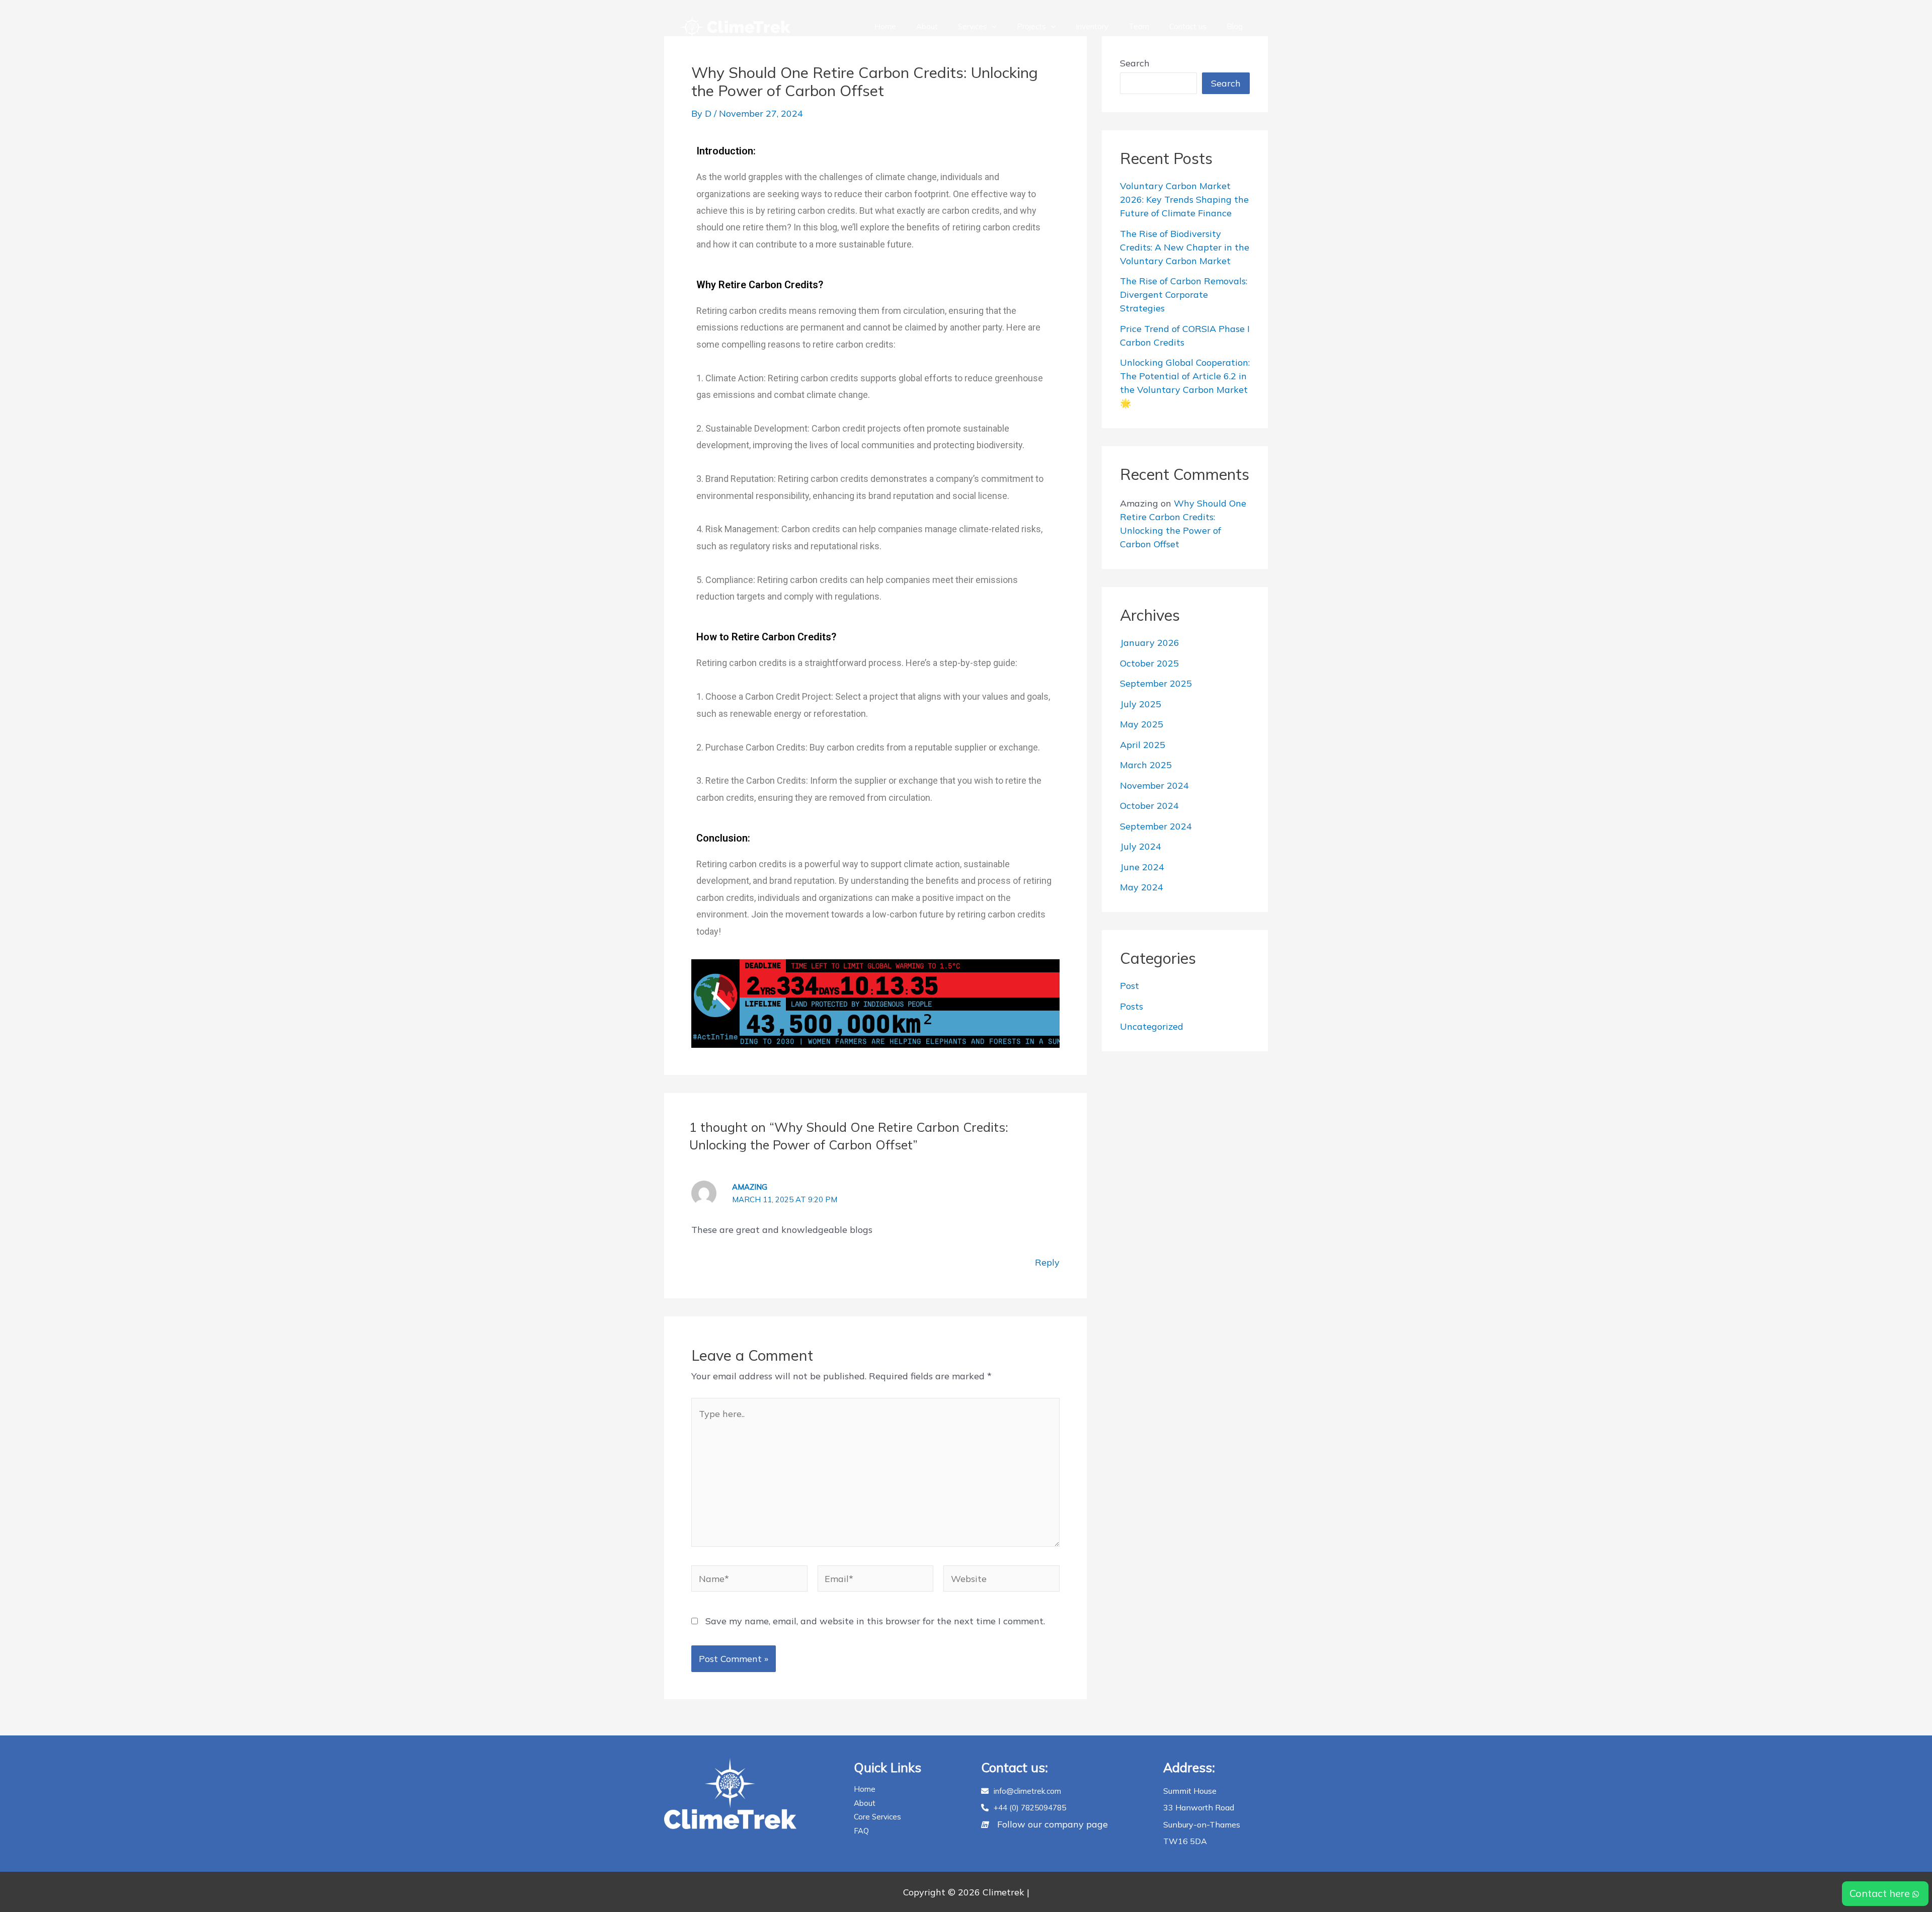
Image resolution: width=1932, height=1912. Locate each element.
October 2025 (1149, 663)
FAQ (861, 1831)
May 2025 (1142, 724)
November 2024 (1154, 785)
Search (1135, 63)
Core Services (877, 1817)
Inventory (1092, 26)
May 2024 (1142, 887)
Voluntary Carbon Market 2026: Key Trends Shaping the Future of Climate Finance (1184, 199)
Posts (1132, 1006)
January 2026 (1150, 643)
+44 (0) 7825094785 (1030, 1808)
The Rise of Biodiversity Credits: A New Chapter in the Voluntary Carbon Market (1185, 247)
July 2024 (1141, 846)
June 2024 (1142, 867)
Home (885, 26)
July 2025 (1141, 704)
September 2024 (1156, 826)
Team (1139, 26)
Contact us (1188, 26)
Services (973, 26)
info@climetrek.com (1027, 1791)
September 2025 (1156, 683)
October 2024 (1149, 806)
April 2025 (1143, 745)
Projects (1031, 26)
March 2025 (1146, 765)
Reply (1047, 1262)
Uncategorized (1152, 1026)
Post (1130, 986)
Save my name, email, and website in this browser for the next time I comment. (875, 1621)
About (927, 26)
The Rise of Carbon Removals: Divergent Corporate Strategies (1184, 295)
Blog (1235, 26)
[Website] (1001, 1580)
